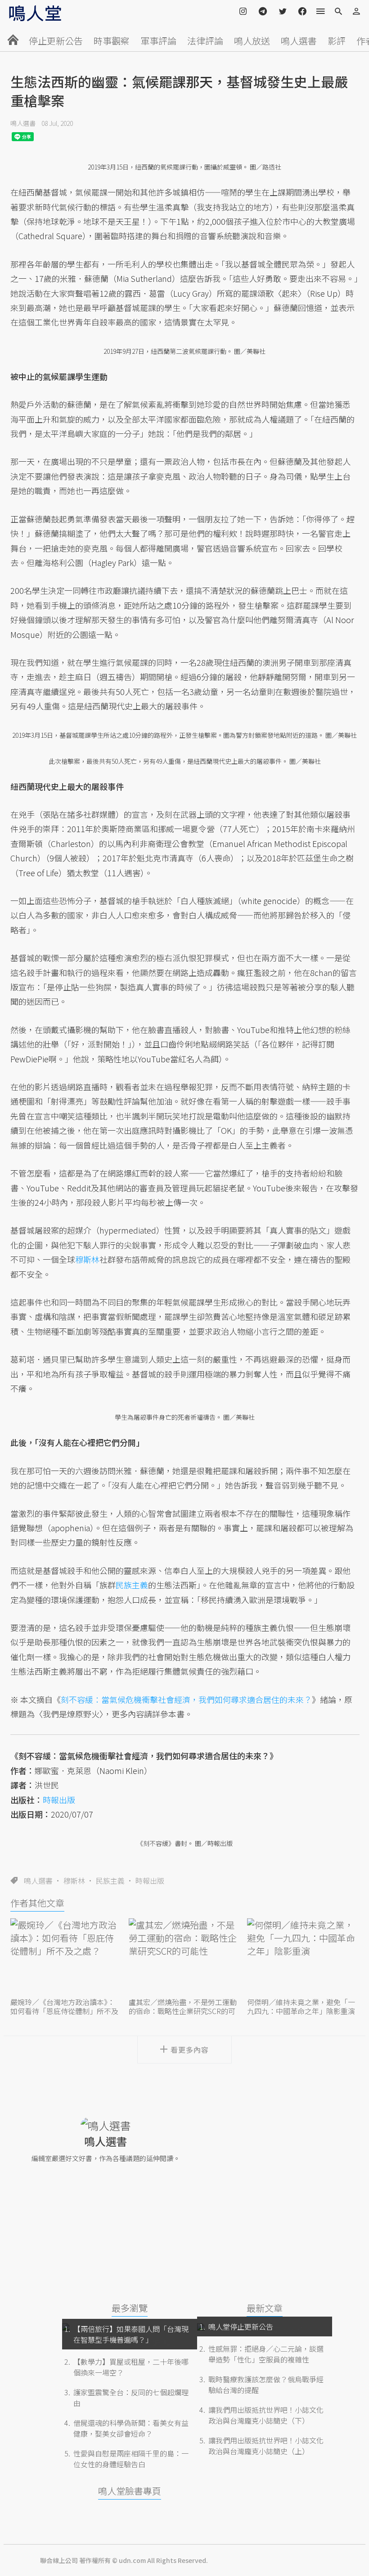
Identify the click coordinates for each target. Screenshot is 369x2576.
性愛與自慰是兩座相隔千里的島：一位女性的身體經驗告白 (131, 2459)
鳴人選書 (299, 41)
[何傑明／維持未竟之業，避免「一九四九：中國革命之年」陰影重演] (303, 1957)
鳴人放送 (252, 41)
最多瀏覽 (130, 2308)
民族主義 (110, 1881)
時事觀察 (112, 41)
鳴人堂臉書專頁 (130, 2491)
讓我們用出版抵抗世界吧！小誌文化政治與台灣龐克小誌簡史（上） (266, 2446)
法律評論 (205, 41)
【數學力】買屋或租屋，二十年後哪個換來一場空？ (131, 2367)
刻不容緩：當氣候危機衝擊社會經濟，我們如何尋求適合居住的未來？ (186, 1699)
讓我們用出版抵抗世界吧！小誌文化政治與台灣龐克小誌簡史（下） (266, 2415)
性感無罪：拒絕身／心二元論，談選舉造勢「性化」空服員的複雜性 (266, 2354)
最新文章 (265, 2308)
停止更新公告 (56, 41)
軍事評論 (158, 41)
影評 (337, 41)
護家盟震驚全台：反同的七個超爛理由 (131, 2398)
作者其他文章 (37, 1903)
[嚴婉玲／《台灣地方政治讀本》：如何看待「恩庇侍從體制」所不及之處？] (66, 1957)
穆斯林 (74, 1881)
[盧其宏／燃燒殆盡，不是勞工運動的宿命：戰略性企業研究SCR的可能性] (184, 1957)
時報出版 (150, 1881)
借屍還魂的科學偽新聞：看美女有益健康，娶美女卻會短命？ (131, 2428)
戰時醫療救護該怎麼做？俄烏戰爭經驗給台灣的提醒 (266, 2384)
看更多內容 (190, 2050)
